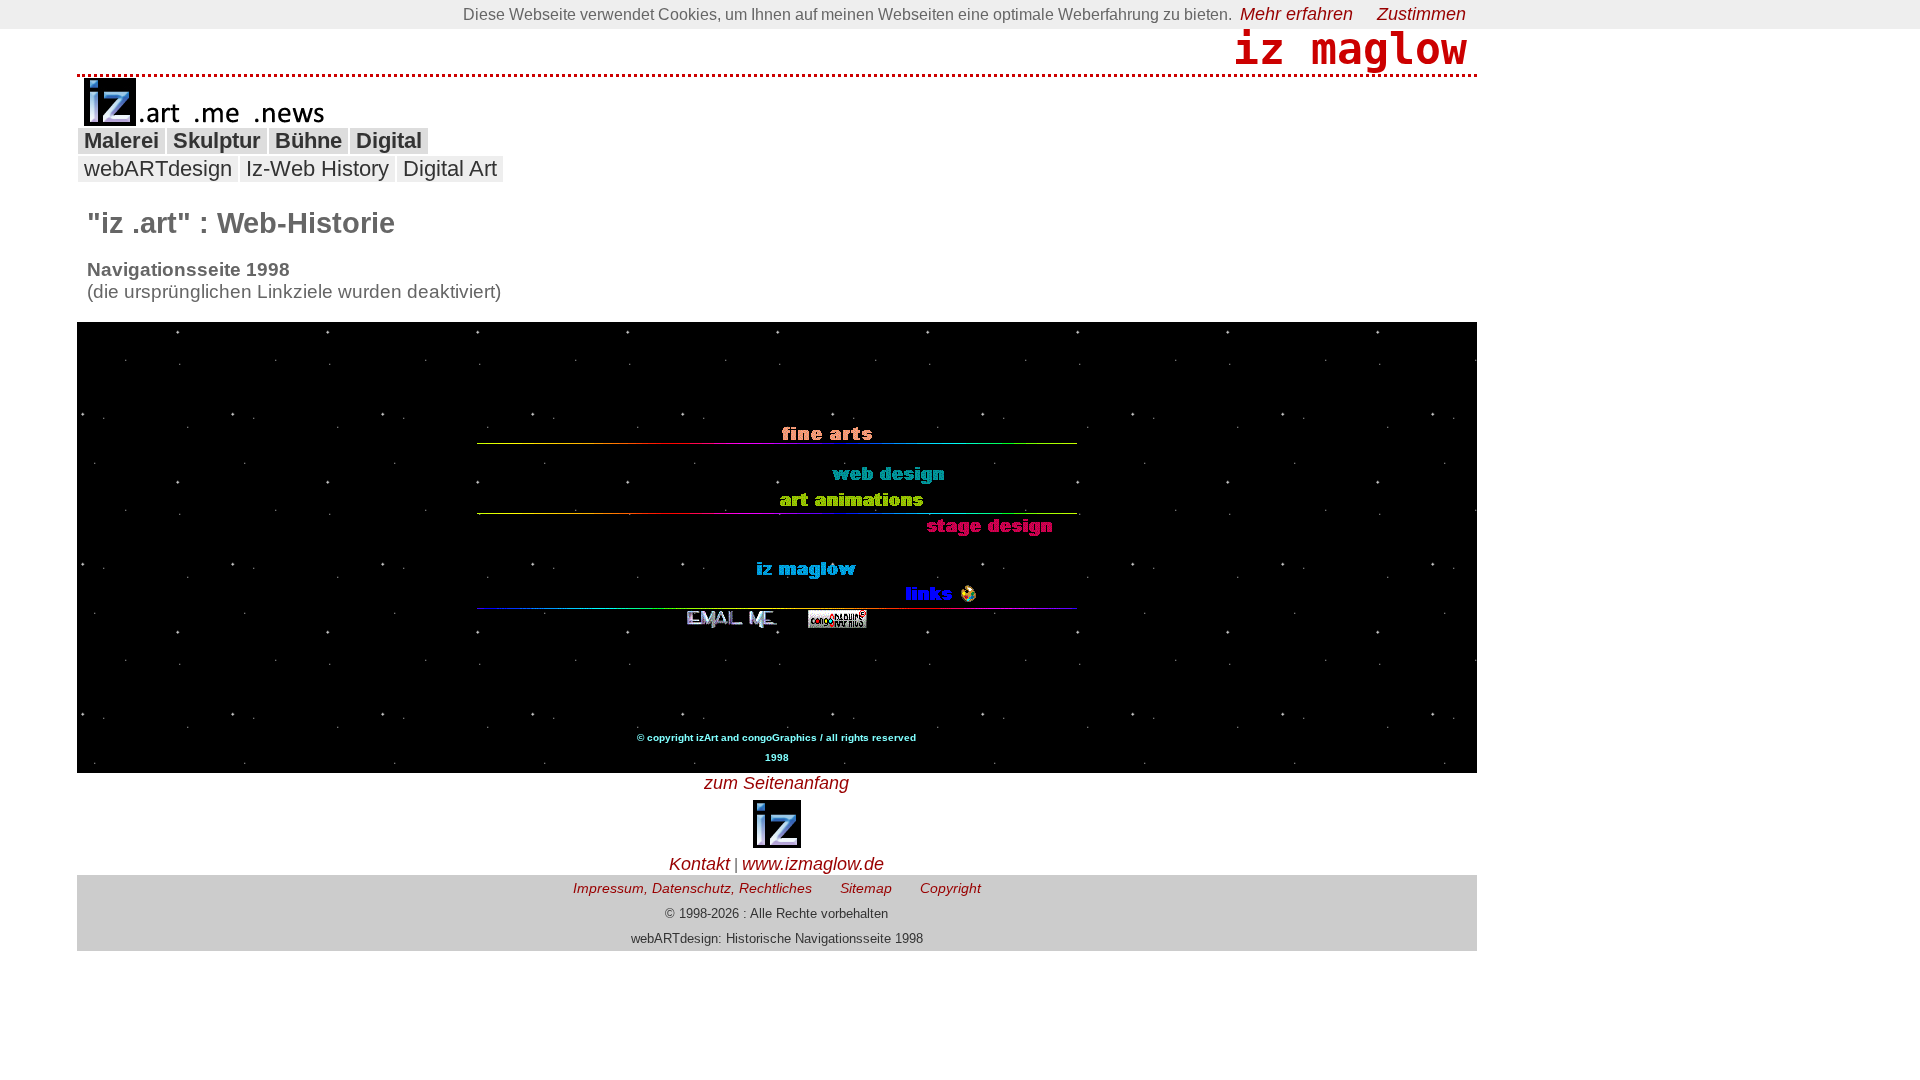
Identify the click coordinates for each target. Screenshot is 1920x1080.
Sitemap (866, 888)
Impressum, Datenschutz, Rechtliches (692, 888)
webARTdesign (158, 168)
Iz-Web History (317, 168)
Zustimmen (1421, 14)
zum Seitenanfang (776, 783)
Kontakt (699, 864)
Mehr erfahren (1296, 14)
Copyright (950, 888)
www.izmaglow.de (813, 864)
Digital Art (450, 168)
